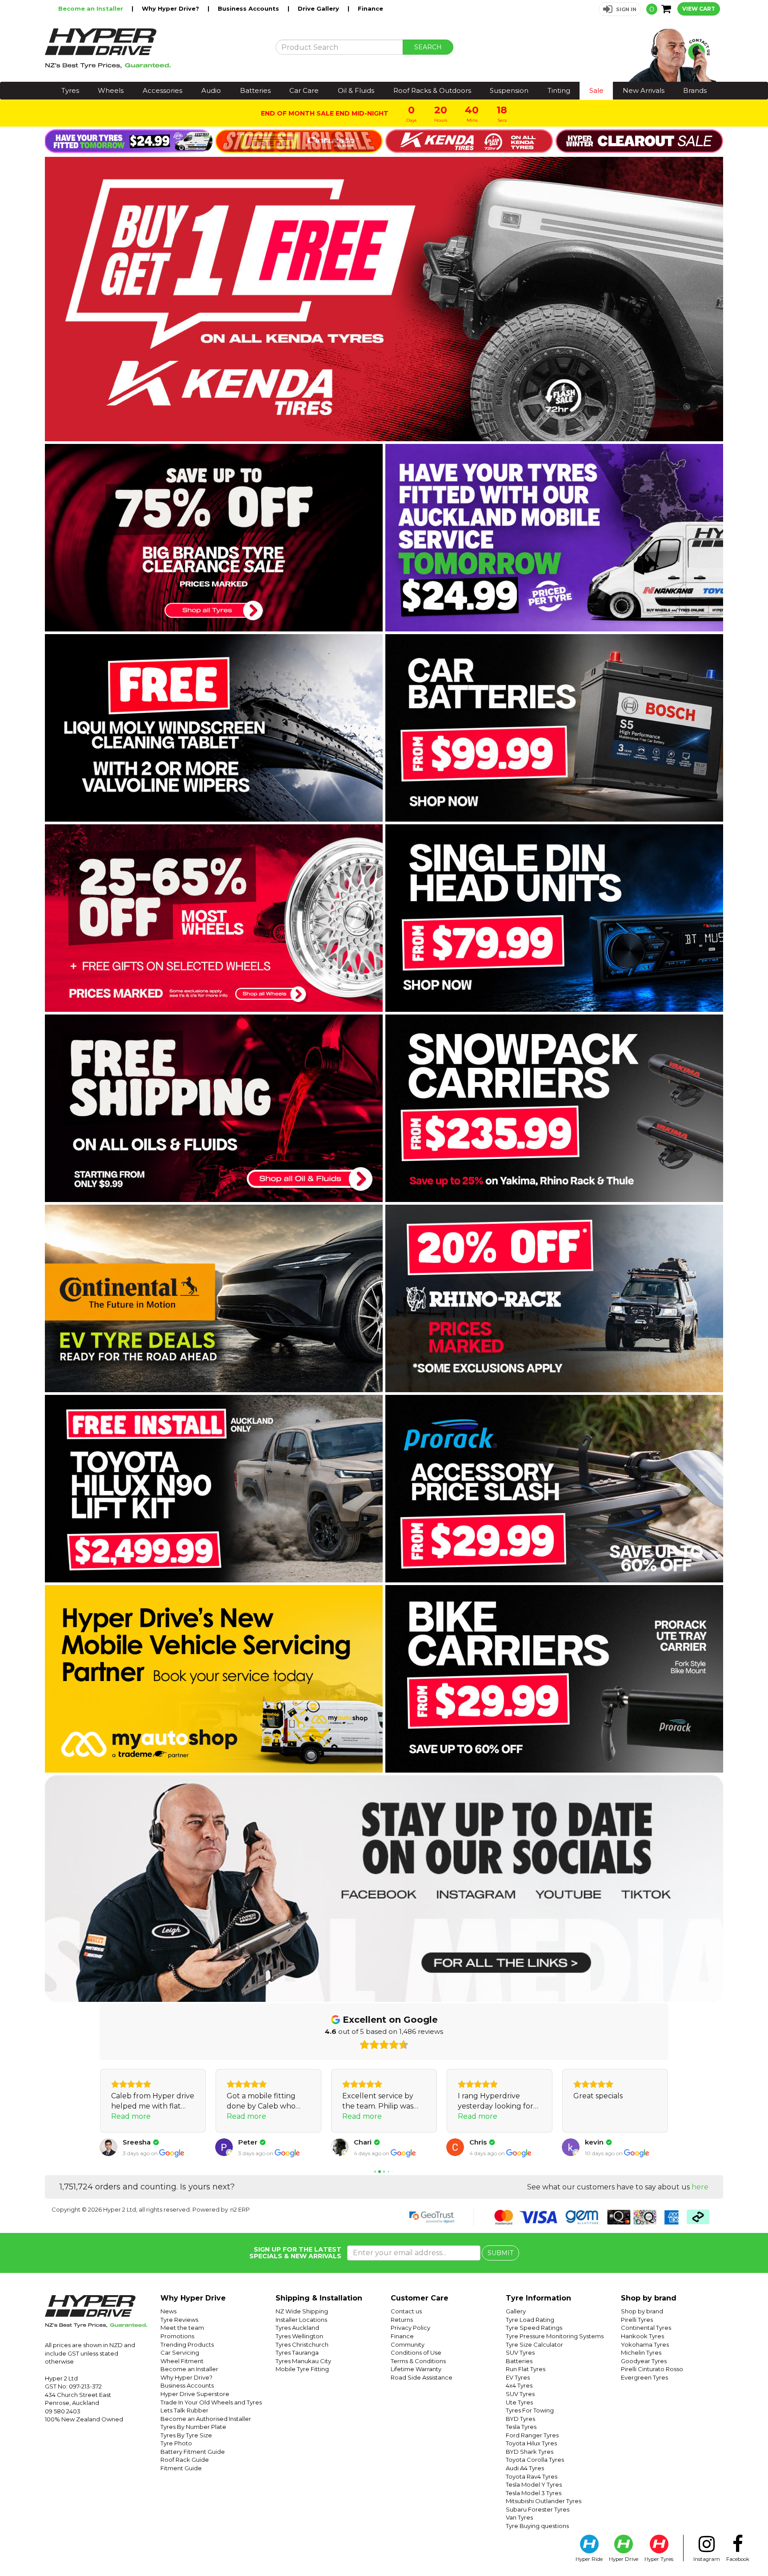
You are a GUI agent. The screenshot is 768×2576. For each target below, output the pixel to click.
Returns (402, 2320)
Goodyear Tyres (644, 2361)
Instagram (707, 2559)
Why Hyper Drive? (171, 8)
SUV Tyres (520, 2352)
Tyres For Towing (530, 2410)
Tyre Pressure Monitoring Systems (555, 2336)
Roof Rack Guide (185, 2460)
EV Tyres (518, 2377)
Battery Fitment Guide (193, 2452)
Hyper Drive (624, 2559)
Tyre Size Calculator (534, 2344)
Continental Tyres (646, 2328)
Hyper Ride (589, 2559)
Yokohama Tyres (645, 2344)
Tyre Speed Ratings (534, 2328)
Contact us (406, 2311)
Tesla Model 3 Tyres (534, 2493)
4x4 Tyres (519, 2385)
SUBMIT (500, 2253)
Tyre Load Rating (530, 2320)
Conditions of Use (416, 2352)
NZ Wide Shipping (302, 2311)
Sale (596, 90)
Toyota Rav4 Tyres (532, 2476)
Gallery (516, 2311)
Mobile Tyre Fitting (302, 2369)
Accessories (162, 90)
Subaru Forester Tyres (538, 2509)
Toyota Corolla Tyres (535, 2460)
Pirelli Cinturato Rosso (652, 2369)
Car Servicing (180, 2352)
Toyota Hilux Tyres (531, 2443)
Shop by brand (642, 2311)
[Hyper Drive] (153, 48)
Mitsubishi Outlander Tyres (544, 2501)
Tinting (559, 90)
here (700, 2187)
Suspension (509, 90)
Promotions (177, 2336)
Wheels (111, 90)
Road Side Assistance (422, 2377)
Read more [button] (131, 2116)
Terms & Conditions (418, 2361)
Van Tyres (519, 2517)
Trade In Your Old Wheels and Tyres (211, 2402)
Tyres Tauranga (297, 2352)
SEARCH (428, 47)
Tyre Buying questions (537, 2526)
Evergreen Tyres (644, 2377)
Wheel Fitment (182, 2361)
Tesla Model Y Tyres (534, 2484)
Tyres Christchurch (302, 2344)
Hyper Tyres (659, 2559)
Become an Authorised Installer (206, 2419)
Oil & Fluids (356, 90)
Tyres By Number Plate (193, 2427)
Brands (695, 90)
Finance (370, 8)
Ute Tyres (519, 2402)
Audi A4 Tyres (525, 2468)
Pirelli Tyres (637, 2320)
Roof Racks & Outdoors (432, 90)
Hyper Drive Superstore (195, 2394)
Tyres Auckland (297, 2328)
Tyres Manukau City (303, 2361)
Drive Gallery (319, 8)
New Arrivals (644, 90)
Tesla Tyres (521, 2427)
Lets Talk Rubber (184, 2410)
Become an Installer (92, 8)
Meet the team (182, 2328)
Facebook (738, 2559)
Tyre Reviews (179, 2320)
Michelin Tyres (641, 2352)
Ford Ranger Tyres (532, 2435)
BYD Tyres (520, 2419)
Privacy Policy (410, 2328)
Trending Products (187, 2344)
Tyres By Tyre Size (186, 2435)
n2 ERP (240, 2209)
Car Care (304, 90)
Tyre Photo (176, 2443)
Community (408, 2344)
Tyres (70, 90)
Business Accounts (249, 8)
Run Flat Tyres (526, 2369)
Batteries (255, 90)
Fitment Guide (181, 2468)
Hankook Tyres (642, 2336)
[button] (620, 9)
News (168, 2311)
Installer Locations (301, 2320)
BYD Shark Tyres (530, 2452)
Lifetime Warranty (416, 2369)
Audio (211, 90)
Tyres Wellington (299, 2336)
